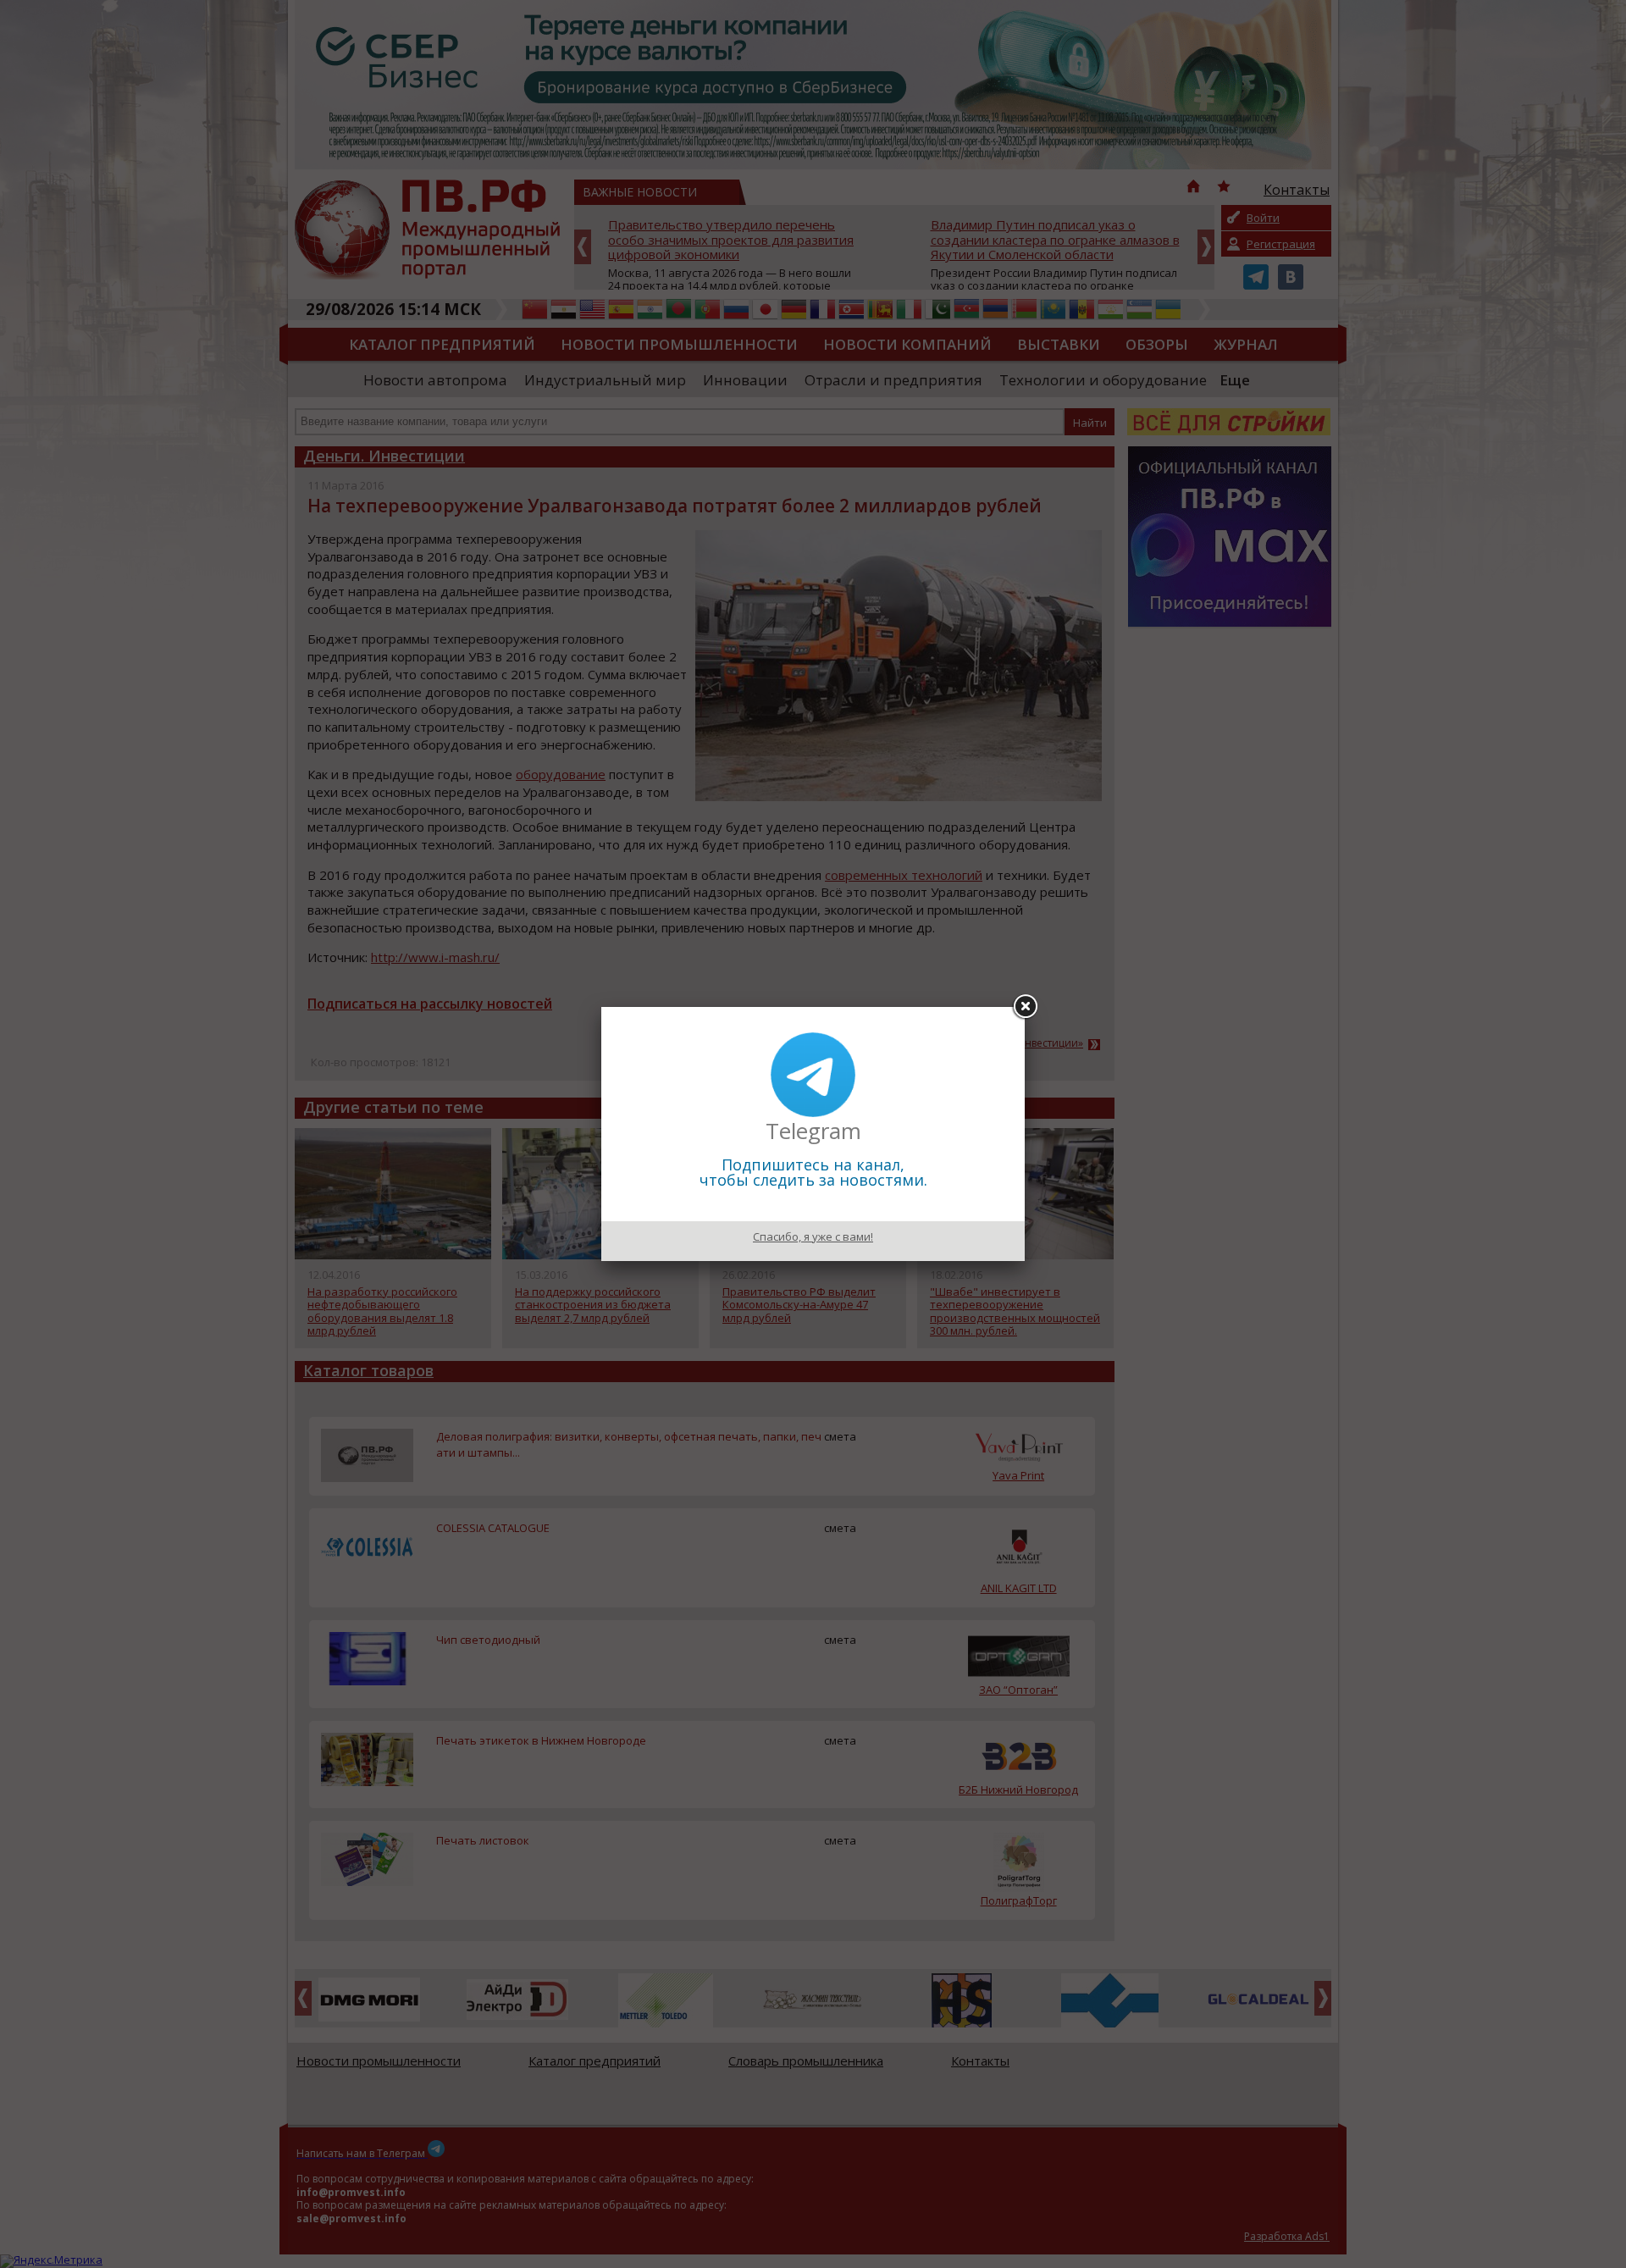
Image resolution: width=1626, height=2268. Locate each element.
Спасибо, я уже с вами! (813, 1236)
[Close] (1025, 1007)
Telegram (813, 1131)
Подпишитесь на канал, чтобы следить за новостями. (813, 1172)
